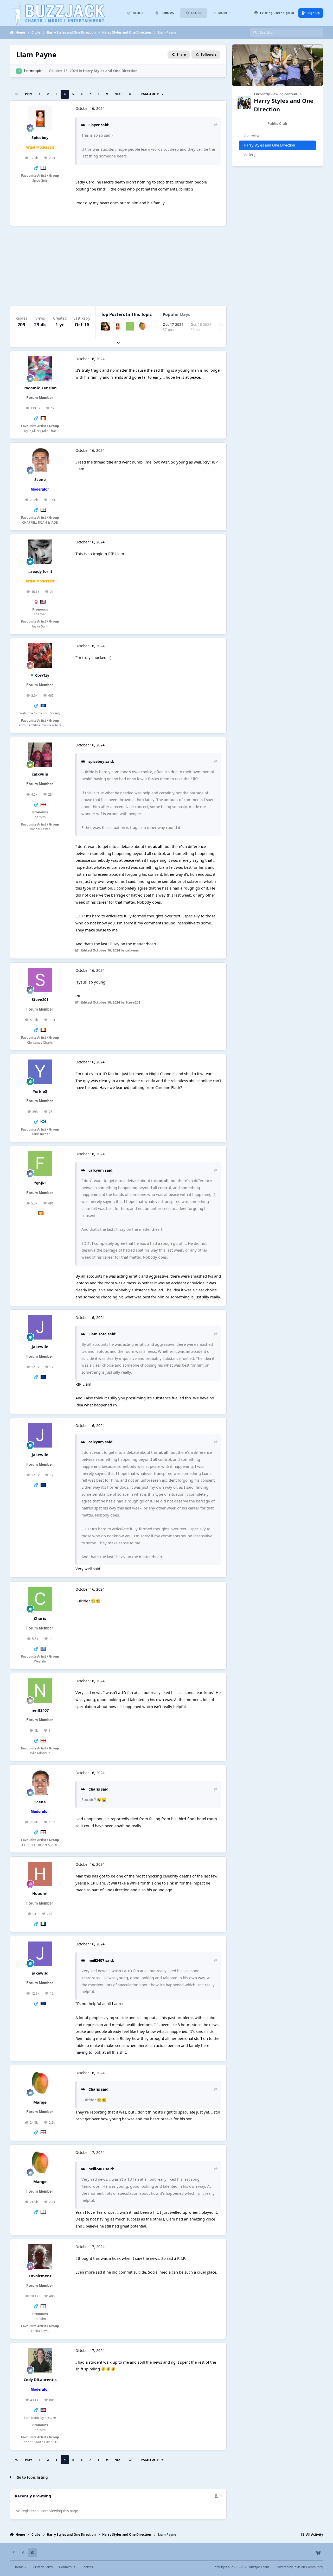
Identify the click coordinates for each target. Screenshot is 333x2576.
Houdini (40, 1893)
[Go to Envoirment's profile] (40, 2256)
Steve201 (40, 999)
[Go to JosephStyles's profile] (105, 326)
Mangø (40, 2102)
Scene (40, 479)
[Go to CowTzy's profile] (40, 656)
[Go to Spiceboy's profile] (40, 118)
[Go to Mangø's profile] (142, 326)
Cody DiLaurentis (40, 2380)
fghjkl (40, 1183)
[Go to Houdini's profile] (40, 1874)
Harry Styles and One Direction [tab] (269, 145)
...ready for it (40, 571)
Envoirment (40, 2276)
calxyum (40, 774)
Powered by (299, 2567)
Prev (28, 94)
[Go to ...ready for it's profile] (40, 552)
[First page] (17, 94)
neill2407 (40, 1710)
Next (118, 94)
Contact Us (67, 2567)
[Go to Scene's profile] (40, 460)
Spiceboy (40, 137)
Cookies (87, 2567)
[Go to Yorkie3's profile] (40, 1072)
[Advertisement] (166, 266)
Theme (19, 2567)
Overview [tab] (252, 136)
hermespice (34, 71)
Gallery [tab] (250, 155)
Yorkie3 (40, 1091)
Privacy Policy (43, 2567)
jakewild (40, 1347)
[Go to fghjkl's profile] (130, 326)
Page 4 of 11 (151, 94)
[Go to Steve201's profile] (40, 980)
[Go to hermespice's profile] (19, 71)
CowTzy (42, 675)
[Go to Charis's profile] (40, 1599)
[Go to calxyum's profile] (40, 755)
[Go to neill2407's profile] (40, 1691)
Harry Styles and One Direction (110, 71)
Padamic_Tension (40, 388)
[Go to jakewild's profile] (40, 1327)
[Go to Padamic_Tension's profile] (40, 369)
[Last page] (130, 94)
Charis (40, 1618)
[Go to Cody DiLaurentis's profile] (40, 2360)
